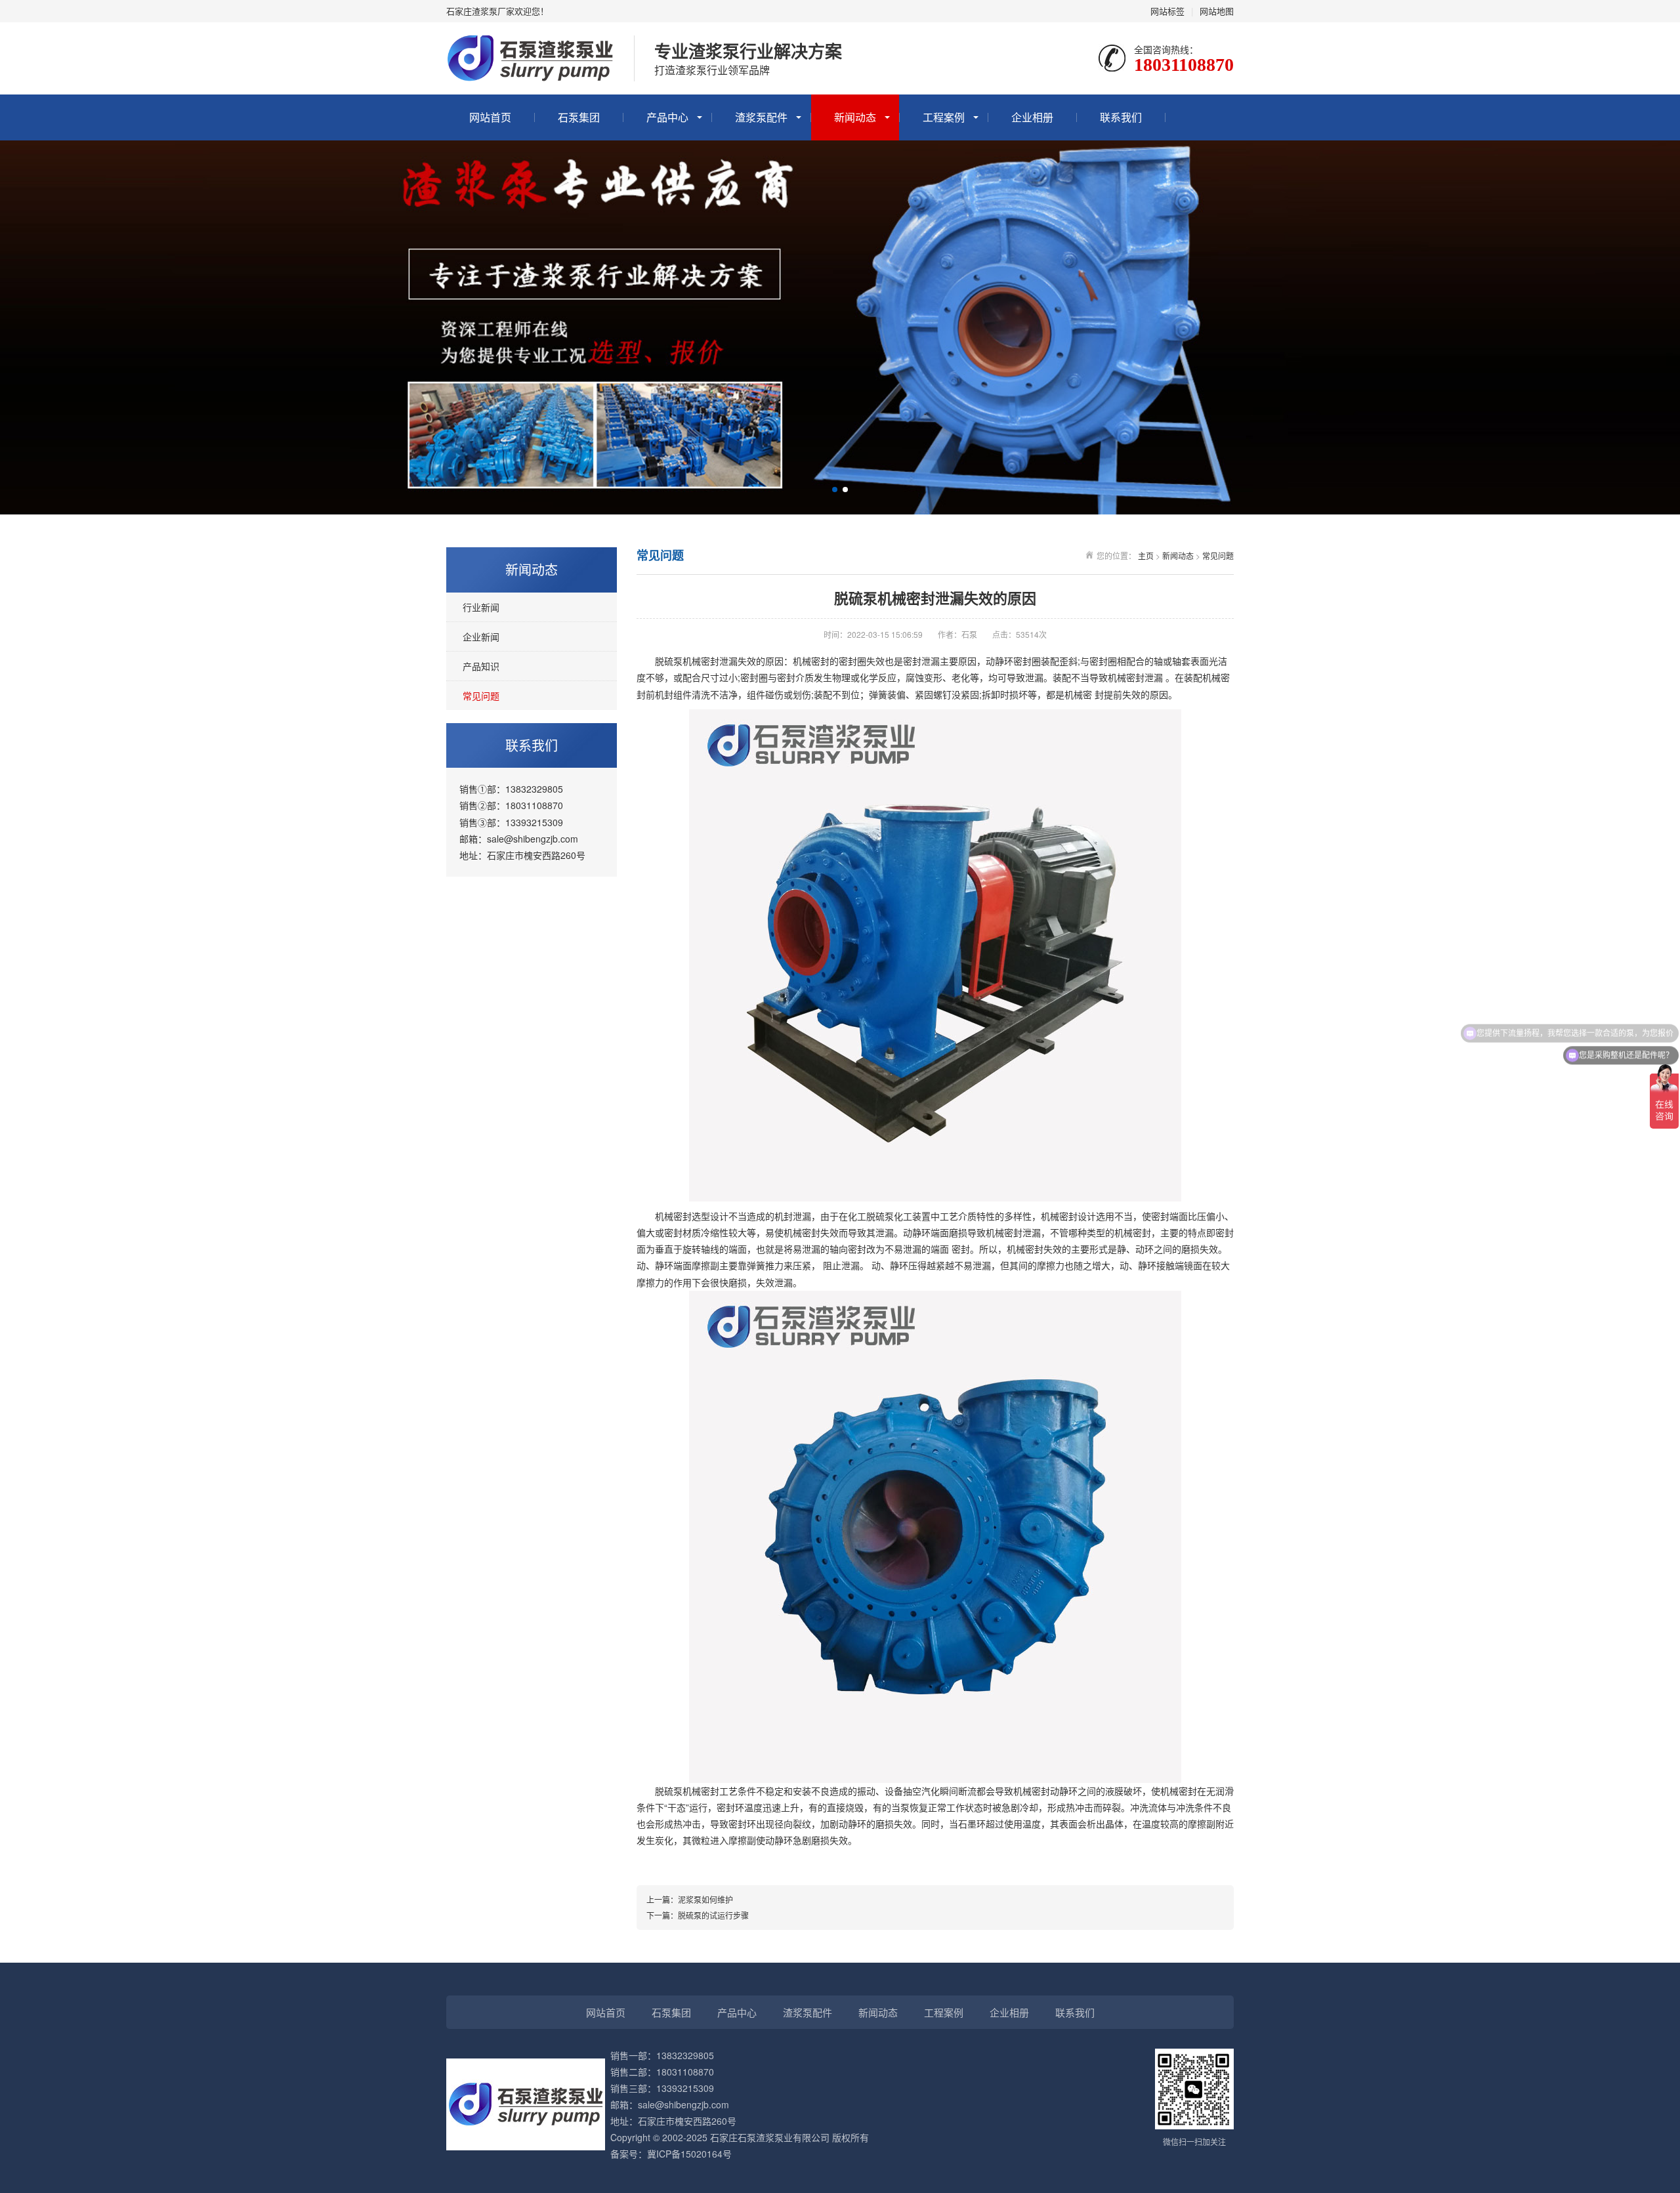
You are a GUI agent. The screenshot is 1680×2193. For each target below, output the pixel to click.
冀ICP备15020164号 (689, 2154)
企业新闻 (481, 637)
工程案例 (944, 117)
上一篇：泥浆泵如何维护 (690, 1899)
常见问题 (481, 696)
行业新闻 (481, 607)
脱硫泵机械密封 (687, 1791)
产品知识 (481, 666)
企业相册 (1032, 117)
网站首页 (490, 117)
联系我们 (1121, 117)
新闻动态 (855, 117)
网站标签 (1167, 11)
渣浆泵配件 (761, 117)
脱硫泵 (669, 661)
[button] (835, 490)
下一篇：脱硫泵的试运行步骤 (698, 1915)
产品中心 (667, 117)
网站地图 (1217, 11)
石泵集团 (579, 117)
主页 (1146, 555)
